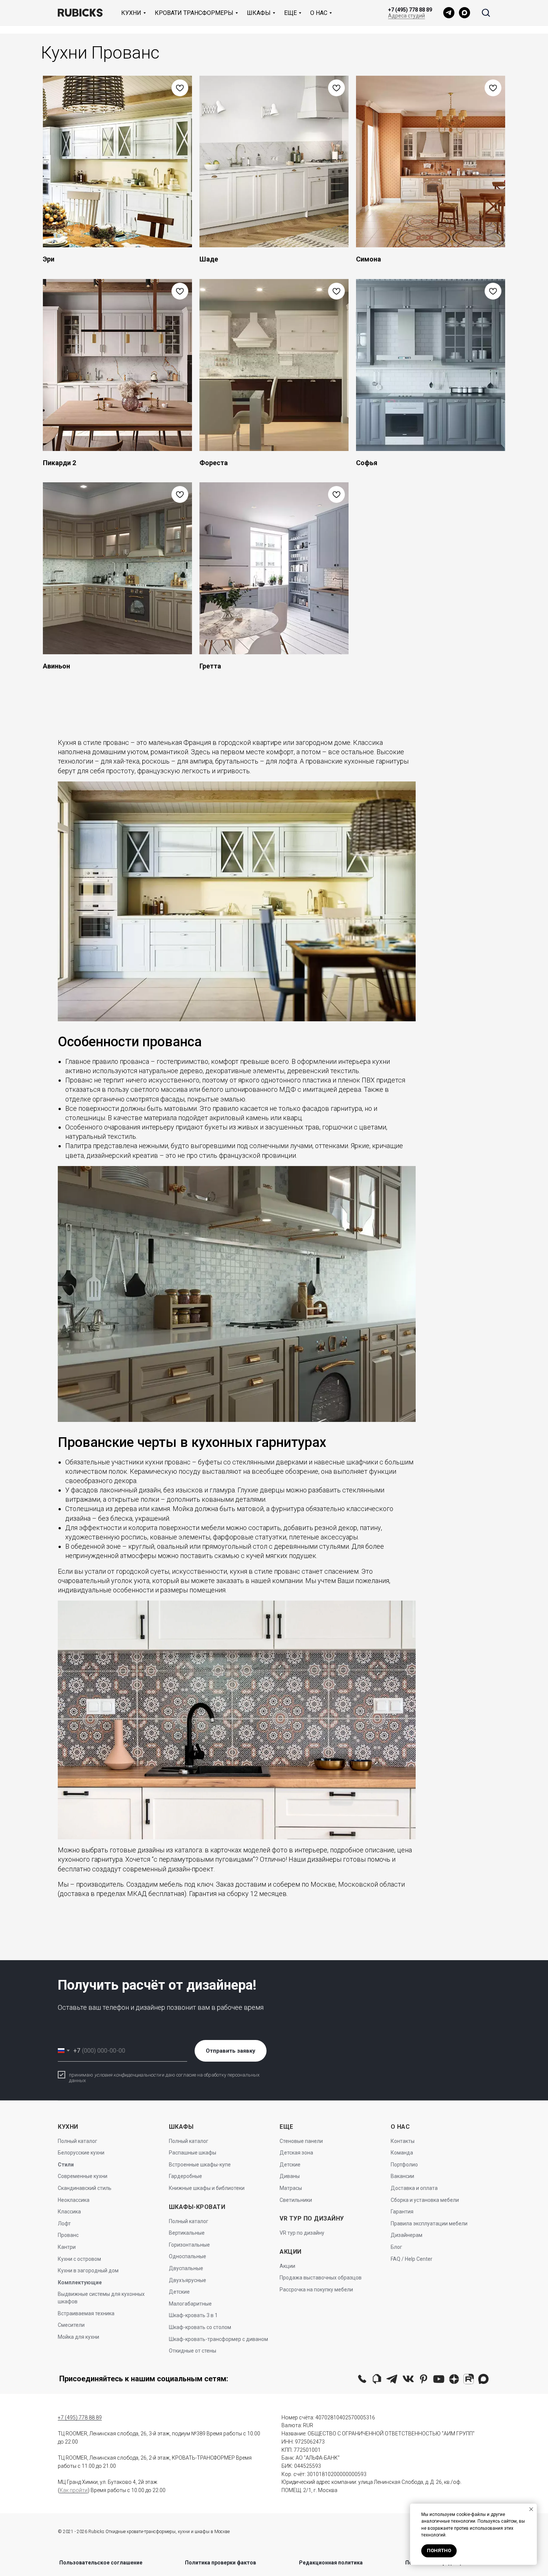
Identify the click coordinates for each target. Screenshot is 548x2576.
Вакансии (402, 2176)
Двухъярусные (188, 2280)
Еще (290, 13)
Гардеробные (185, 2176)
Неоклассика (74, 2200)
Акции (287, 2266)
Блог (396, 2247)
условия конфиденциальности (127, 2075)
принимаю (82, 2075)
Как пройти (74, 2490)
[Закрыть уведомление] (531, 2509)
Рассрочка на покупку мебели (316, 2290)
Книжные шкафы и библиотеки (207, 2188)
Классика (69, 2212)
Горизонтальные (189, 2245)
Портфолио (404, 2165)
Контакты (403, 2141)
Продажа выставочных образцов (321, 2278)
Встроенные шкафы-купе (200, 2165)
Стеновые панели (301, 2141)
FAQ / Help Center (412, 2259)
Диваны (290, 2176)
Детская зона (296, 2153)
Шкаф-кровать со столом (200, 2327)
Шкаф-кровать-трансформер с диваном (218, 2339)
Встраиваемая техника (86, 2313)
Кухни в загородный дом (88, 2271)
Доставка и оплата (414, 2188)
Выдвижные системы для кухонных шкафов (101, 2298)
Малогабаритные (190, 2304)
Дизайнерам (407, 2235)
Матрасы (291, 2188)
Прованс (68, 2235)
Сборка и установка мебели (425, 2200)
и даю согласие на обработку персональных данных (164, 2078)
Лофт (64, 2224)
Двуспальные (186, 2268)
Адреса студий (407, 16)
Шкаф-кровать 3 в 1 (193, 2315)
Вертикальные (187, 2233)
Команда (402, 2153)
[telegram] (449, 13)
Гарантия (402, 2212)
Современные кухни (83, 2176)
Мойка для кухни (78, 2337)
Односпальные (188, 2256)
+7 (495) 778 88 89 (410, 10)
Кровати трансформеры (194, 13)
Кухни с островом (79, 2259)
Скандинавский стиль (85, 2188)
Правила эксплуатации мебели (429, 2224)
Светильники (296, 2200)
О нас (319, 13)
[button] (486, 12)
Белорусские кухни (81, 2153)
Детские (179, 2292)
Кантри (67, 2247)
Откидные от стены (193, 2351)
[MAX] (464, 13)
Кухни (131, 13)
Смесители (71, 2325)
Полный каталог (78, 2141)
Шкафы (259, 13)
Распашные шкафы (193, 2153)
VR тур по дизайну (302, 2233)
